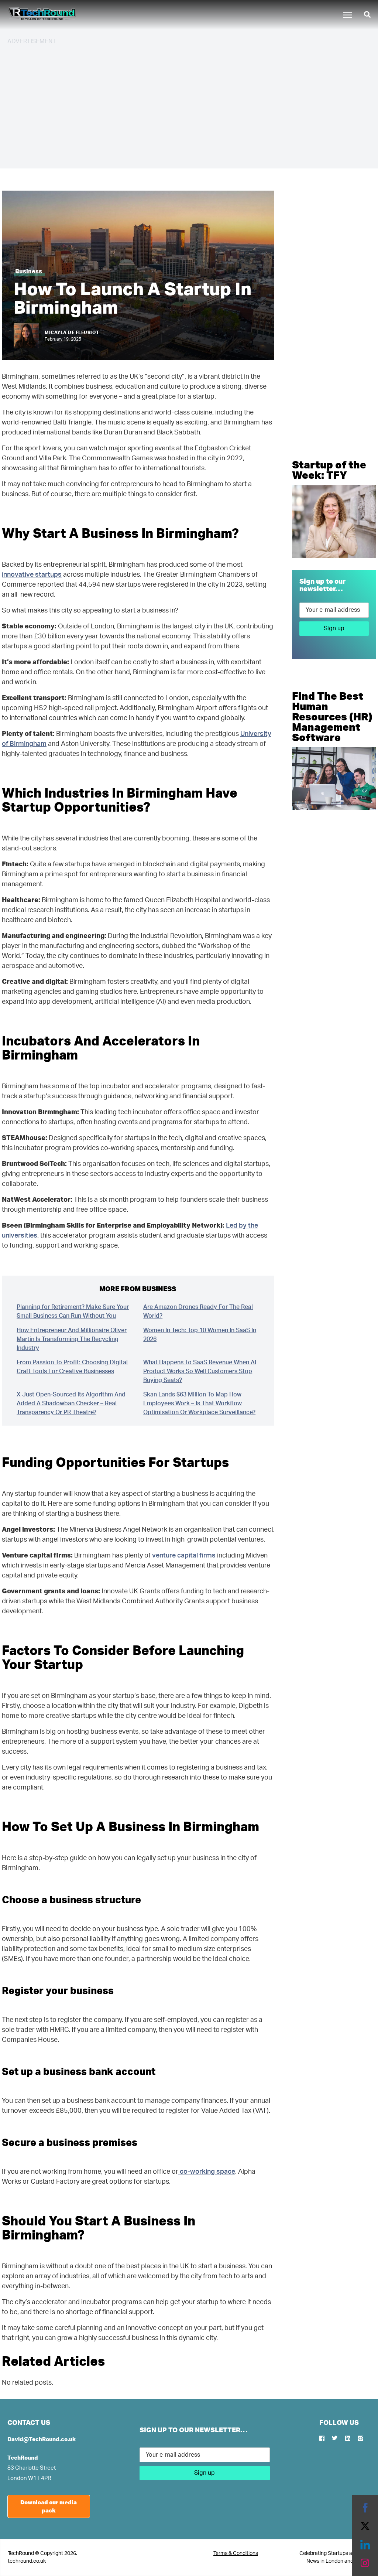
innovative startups (32, 575)
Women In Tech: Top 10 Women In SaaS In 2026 (200, 1335)
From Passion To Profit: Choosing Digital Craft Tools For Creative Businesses (72, 1367)
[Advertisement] (189, 103)
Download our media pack (49, 2506)
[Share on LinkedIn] (365, 2545)
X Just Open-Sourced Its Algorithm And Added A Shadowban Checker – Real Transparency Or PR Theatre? (71, 1403)
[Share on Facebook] (365, 2508)
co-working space (207, 2172)
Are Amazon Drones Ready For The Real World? (198, 1311)
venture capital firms (184, 1556)
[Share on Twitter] (365, 2526)
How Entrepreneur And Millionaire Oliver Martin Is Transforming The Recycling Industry (72, 1339)
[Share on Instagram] (365, 2563)
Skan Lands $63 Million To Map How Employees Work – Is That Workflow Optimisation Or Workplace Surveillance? (199, 1403)
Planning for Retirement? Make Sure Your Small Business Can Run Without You (73, 1311)
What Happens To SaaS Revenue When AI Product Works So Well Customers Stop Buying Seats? (200, 1371)
